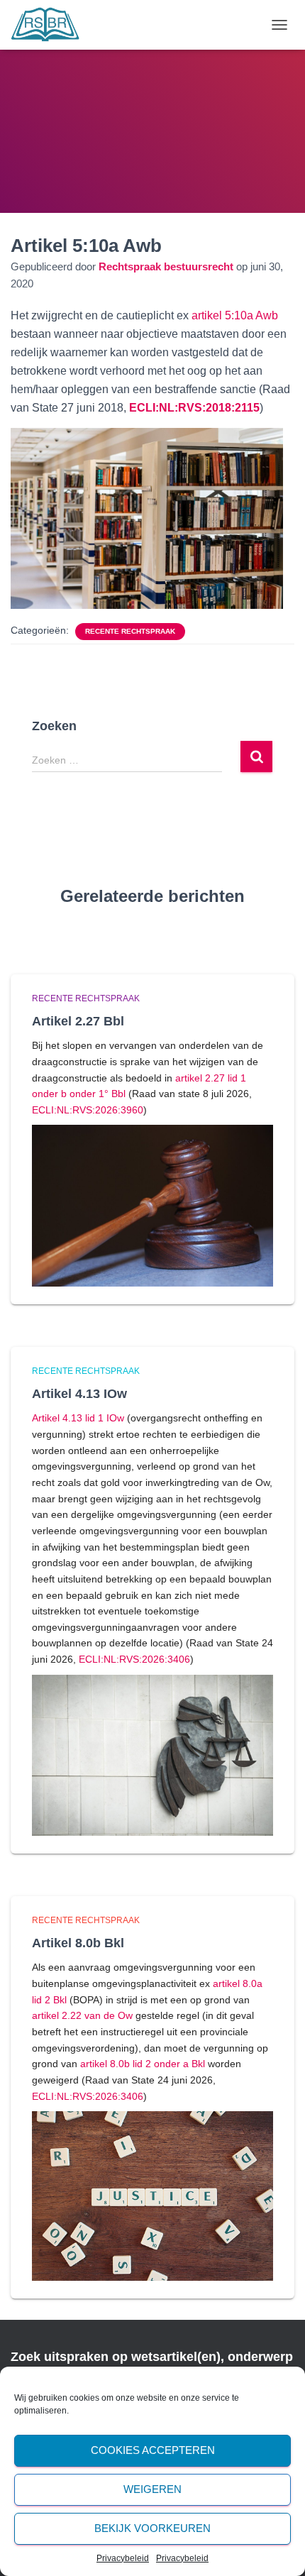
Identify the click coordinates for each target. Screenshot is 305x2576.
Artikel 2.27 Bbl (78, 1021)
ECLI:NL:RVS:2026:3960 (88, 1110)
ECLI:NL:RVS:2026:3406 (134, 1659)
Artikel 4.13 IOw (79, 1394)
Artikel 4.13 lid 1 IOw (78, 1418)
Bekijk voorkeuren (152, 2528)
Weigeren (152, 2489)
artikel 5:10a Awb (235, 315)
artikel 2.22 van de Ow (82, 2015)
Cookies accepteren (153, 2450)
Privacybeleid (123, 2558)
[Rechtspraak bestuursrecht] (51, 25)
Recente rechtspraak (130, 631)
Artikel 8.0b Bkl (78, 1943)
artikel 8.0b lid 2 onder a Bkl (143, 2064)
